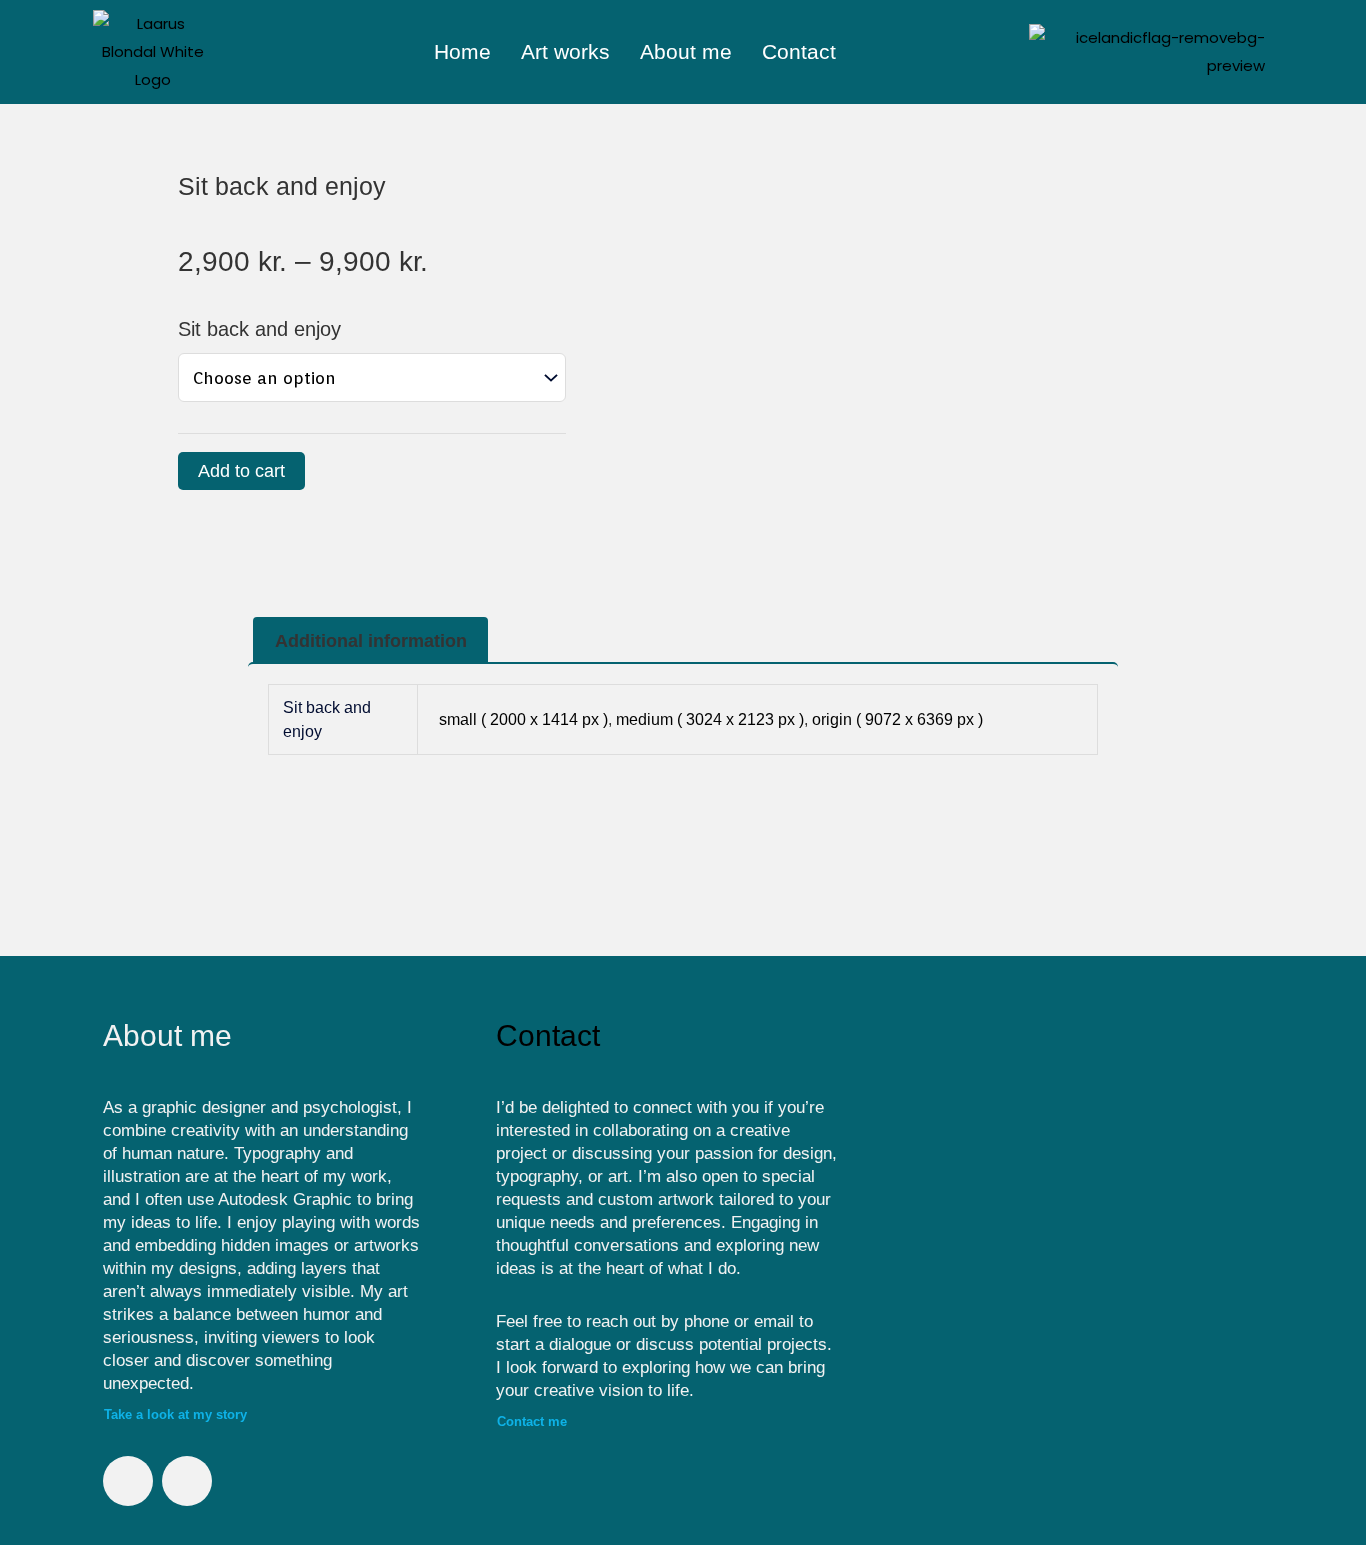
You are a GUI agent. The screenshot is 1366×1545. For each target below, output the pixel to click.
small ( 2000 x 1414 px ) (523, 719)
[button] (909, 1226)
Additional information (371, 641)
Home (462, 51)
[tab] (370, 640)
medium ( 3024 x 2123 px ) (710, 719)
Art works (565, 51)
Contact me (532, 1421)
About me (686, 51)
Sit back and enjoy (259, 329)
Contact (799, 51)
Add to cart (241, 471)
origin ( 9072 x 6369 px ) (897, 719)
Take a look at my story (175, 1414)
